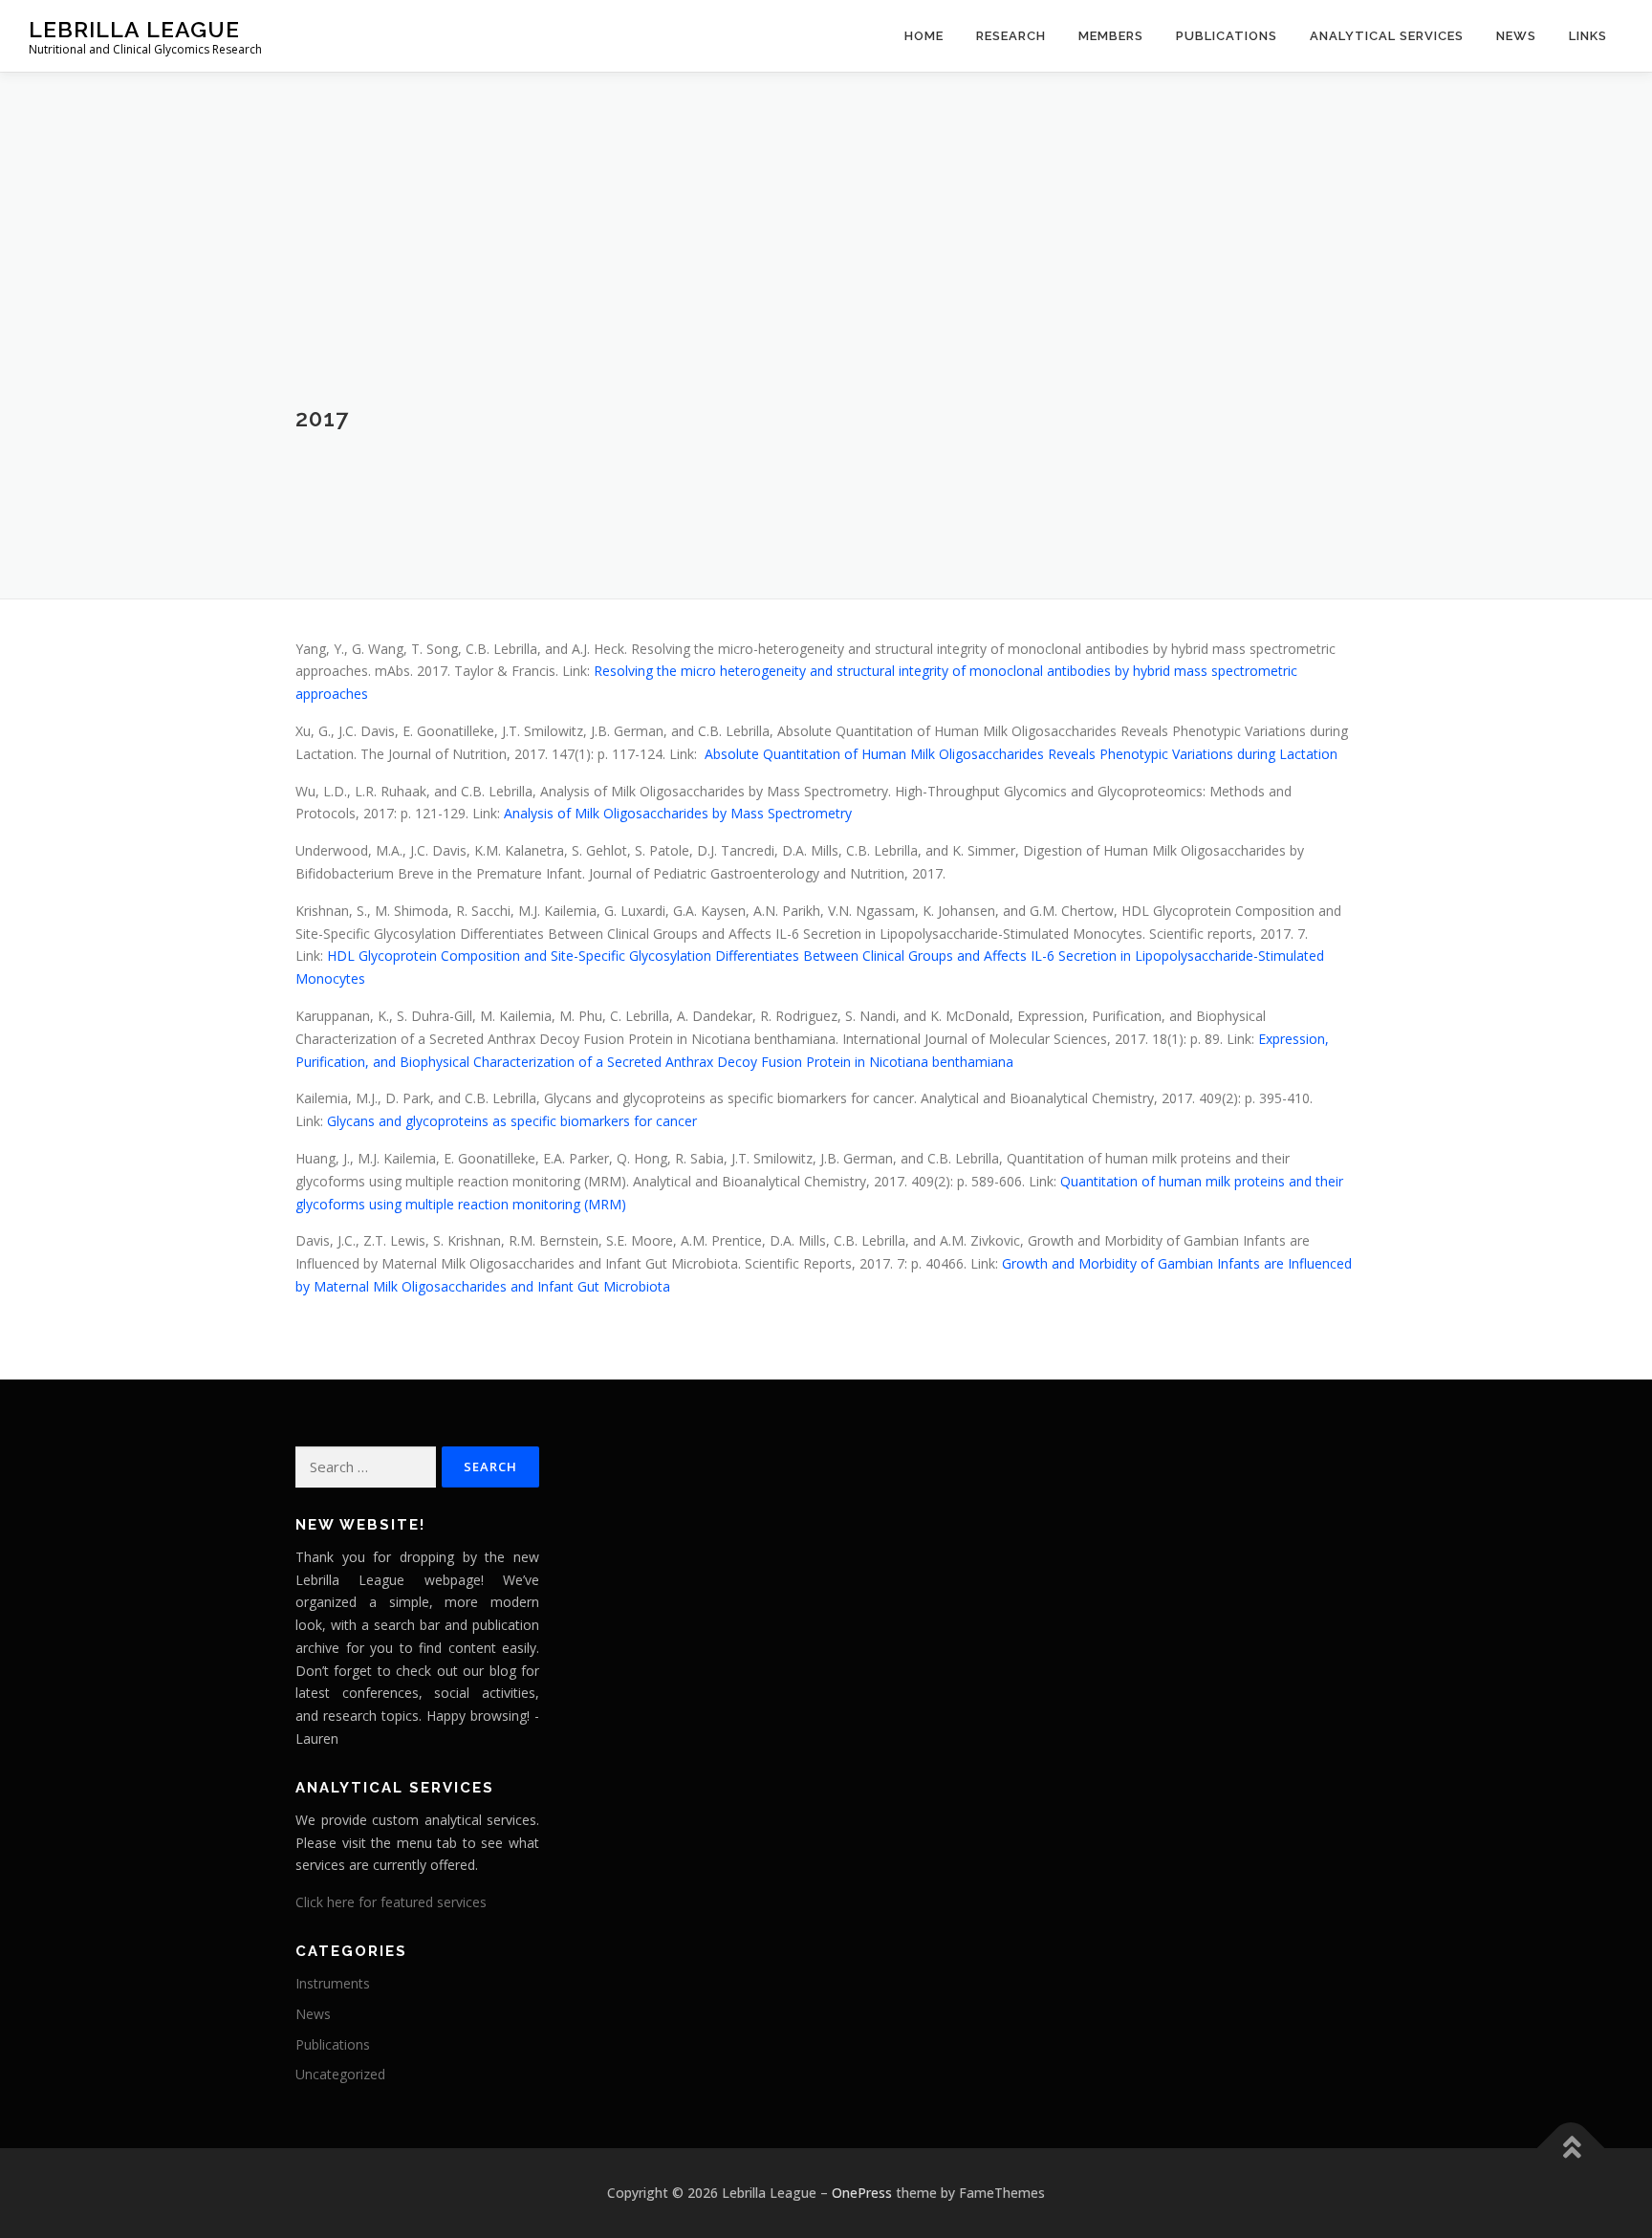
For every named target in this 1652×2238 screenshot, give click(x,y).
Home (924, 36)
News (313, 2014)
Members (1111, 36)
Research (1011, 36)
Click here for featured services (391, 1902)
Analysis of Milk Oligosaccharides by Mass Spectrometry (678, 813)
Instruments (333, 1983)
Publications (1227, 36)
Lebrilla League (134, 29)
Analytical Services (1387, 36)
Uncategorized (340, 2074)
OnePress (862, 2193)
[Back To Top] (1571, 2149)
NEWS (1516, 36)
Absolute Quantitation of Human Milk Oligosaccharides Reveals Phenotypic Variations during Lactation (1021, 754)
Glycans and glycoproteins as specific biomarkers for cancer (512, 1121)
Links (1588, 36)
